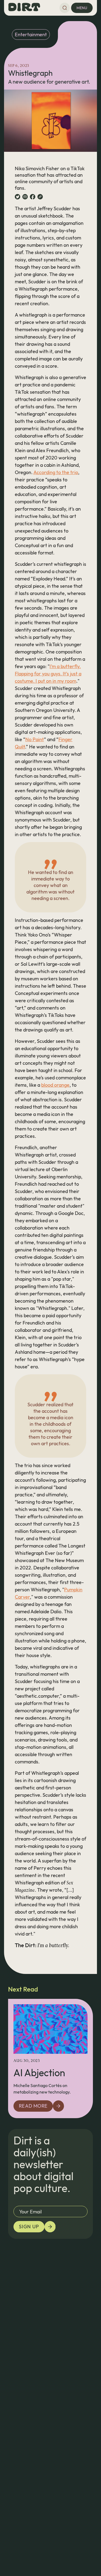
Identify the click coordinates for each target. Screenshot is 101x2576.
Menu (82, 8)
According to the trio (56, 472)
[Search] (65, 8)
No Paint (35, 739)
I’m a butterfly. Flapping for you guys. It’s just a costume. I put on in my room (48, 674)
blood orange (55, 1085)
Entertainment (31, 34)
